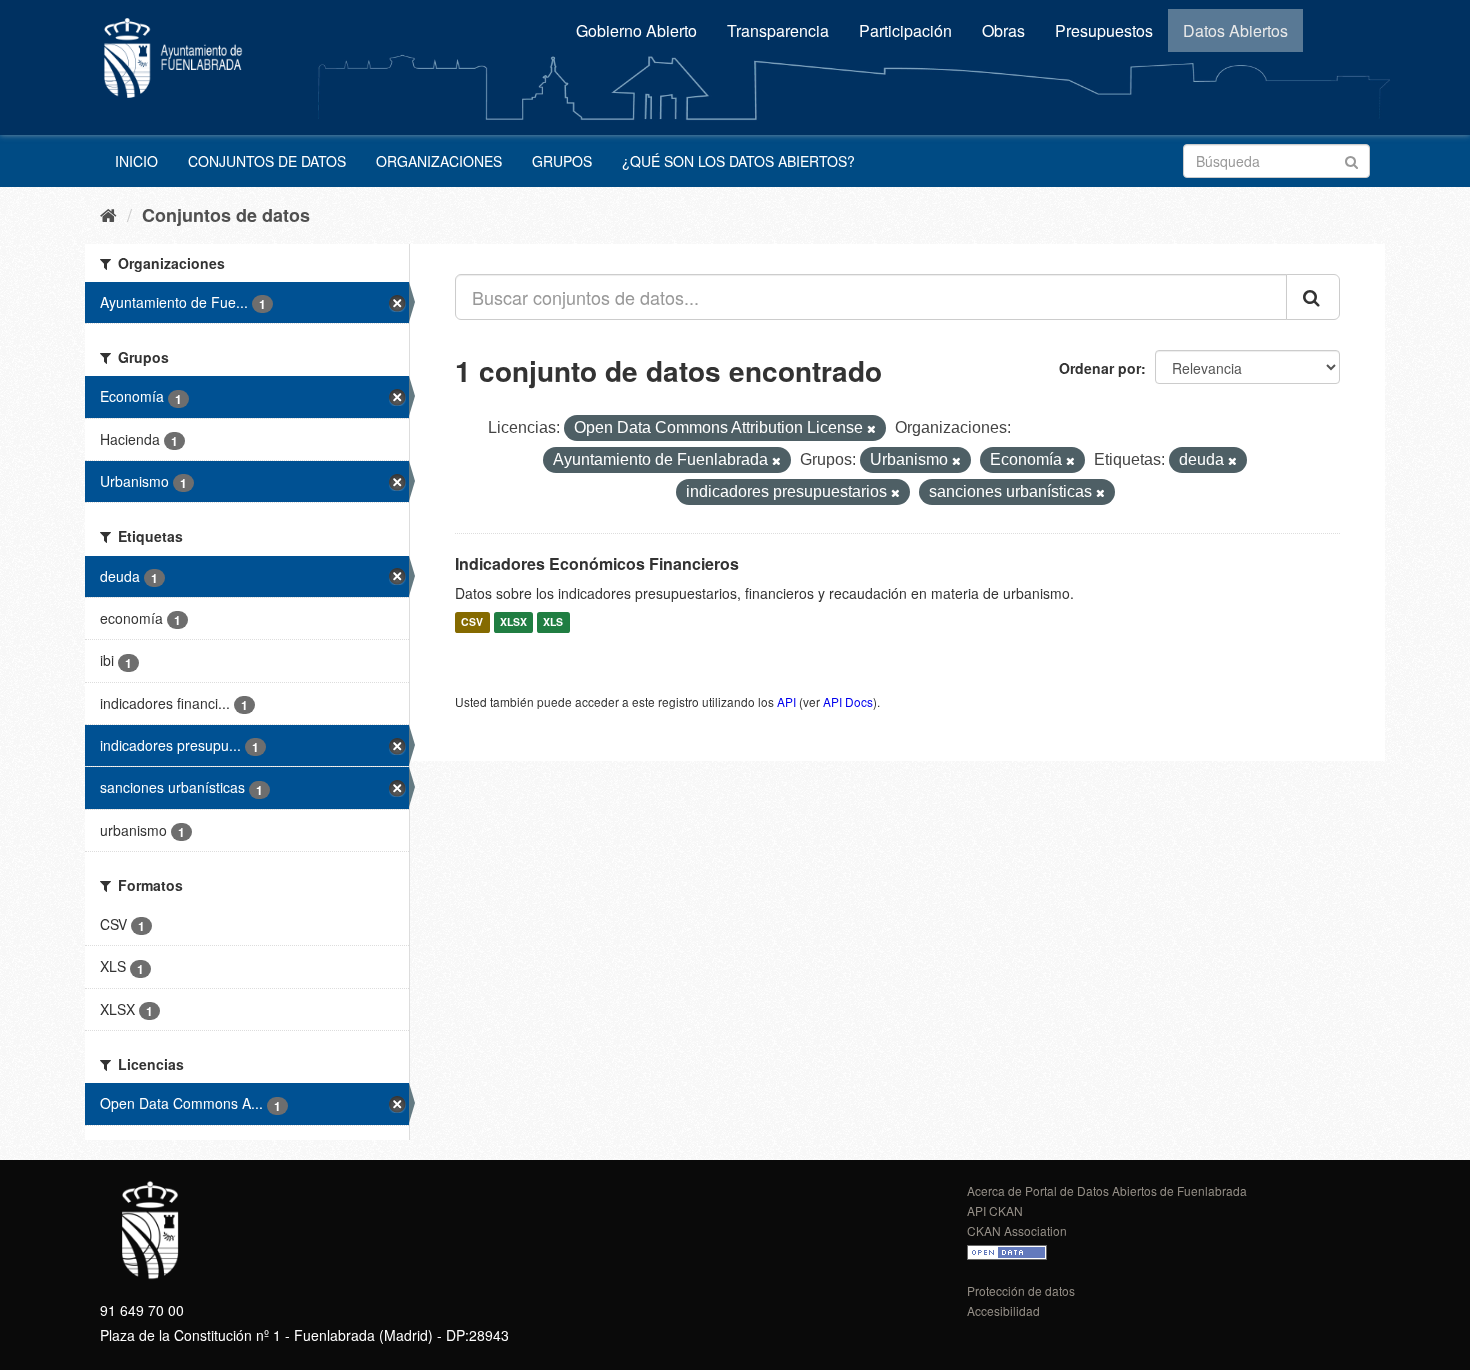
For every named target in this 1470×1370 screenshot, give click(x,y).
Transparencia (778, 30)
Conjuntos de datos (267, 161)
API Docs (848, 701)
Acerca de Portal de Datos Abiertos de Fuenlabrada (1107, 1190)
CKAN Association (1017, 1230)
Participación (905, 30)
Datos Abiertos (1235, 30)
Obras (1003, 30)
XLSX (513, 622)
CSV (472, 622)
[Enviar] (1351, 159)
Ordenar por (1100, 368)
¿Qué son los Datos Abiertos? (738, 161)
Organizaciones (439, 161)
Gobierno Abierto (636, 30)
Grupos (562, 161)
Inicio (136, 161)
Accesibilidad (1003, 1310)
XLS (553, 622)
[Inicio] (108, 214)
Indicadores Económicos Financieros (597, 563)
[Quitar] (871, 429)
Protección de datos (1021, 1290)
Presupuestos (1104, 30)
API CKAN (995, 1210)
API (786, 701)
